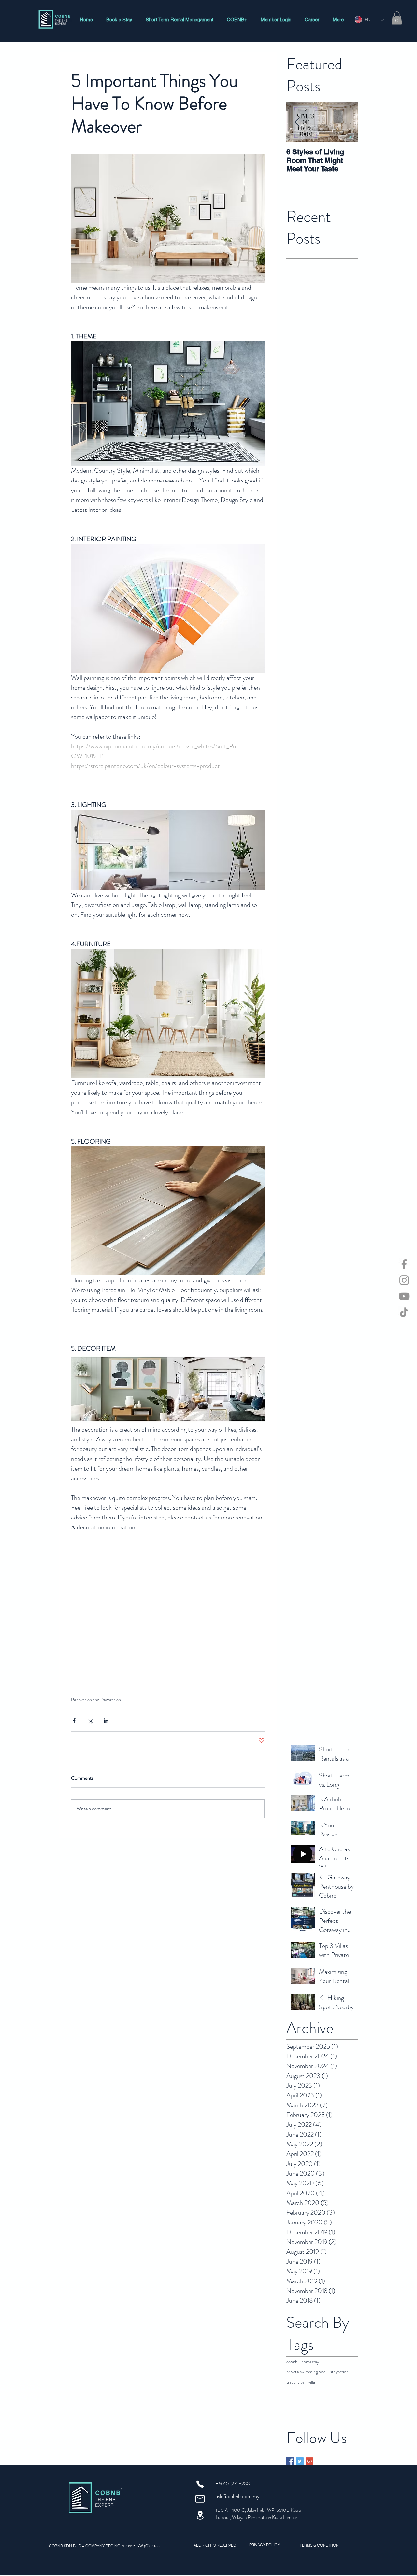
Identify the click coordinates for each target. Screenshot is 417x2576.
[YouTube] (404, 1296)
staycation (339, 2372)
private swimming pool (306, 2372)
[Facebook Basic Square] (290, 2461)
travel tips (295, 2382)
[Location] (200, 2515)
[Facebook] (404, 1264)
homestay (310, 2362)
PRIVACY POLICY (266, 2545)
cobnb (292, 2362)
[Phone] (200, 2484)
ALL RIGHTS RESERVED (215, 2545)
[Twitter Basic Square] (300, 2461)
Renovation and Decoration (96, 1700)
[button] (397, 18)
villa (312, 2382)
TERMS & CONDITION (319, 2545)
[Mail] (200, 2499)
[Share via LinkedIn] (106, 1721)
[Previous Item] (297, 122)
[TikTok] (404, 1312)
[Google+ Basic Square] (310, 2461)
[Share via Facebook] (74, 1721)
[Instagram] (404, 1280)
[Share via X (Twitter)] (90, 1721)
